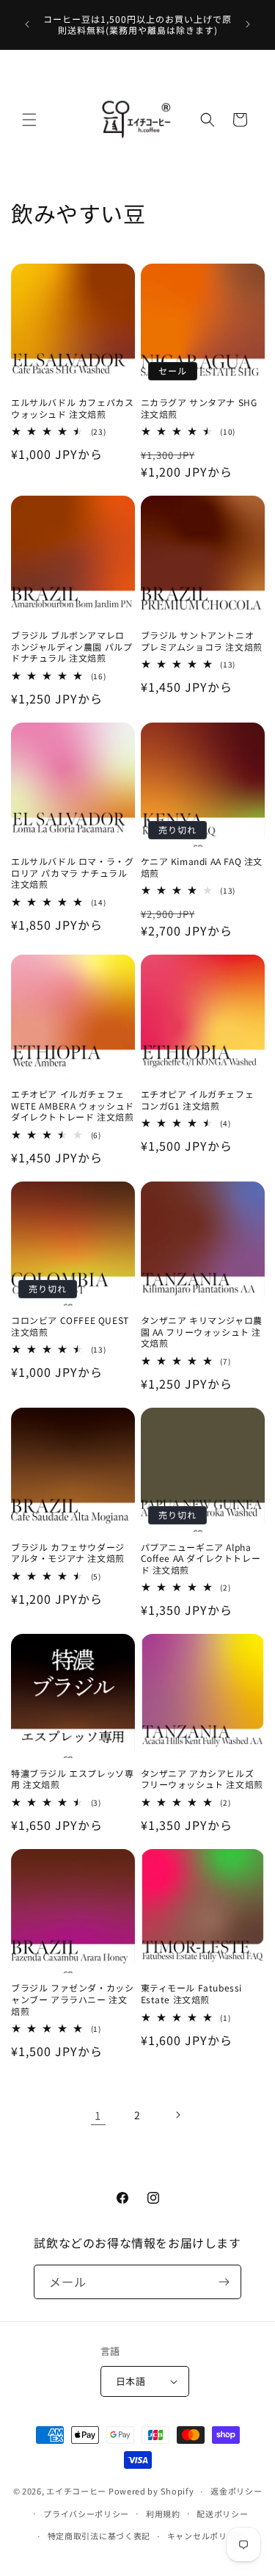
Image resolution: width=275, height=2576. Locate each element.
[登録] (224, 2282)
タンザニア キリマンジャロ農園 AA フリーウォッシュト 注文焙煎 (202, 1332)
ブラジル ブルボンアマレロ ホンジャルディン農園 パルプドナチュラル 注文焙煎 (71, 647)
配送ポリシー (222, 2514)
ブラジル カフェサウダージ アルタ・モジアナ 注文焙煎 (68, 1553)
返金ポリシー (236, 2491)
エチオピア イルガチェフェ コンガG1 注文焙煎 (198, 1100)
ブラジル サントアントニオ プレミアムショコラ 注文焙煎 (202, 641)
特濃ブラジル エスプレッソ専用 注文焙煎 (72, 1779)
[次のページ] (177, 2115)
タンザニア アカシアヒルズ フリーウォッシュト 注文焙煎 (202, 1779)
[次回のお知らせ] (248, 24)
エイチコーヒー (76, 2491)
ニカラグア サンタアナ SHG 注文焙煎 (199, 408)
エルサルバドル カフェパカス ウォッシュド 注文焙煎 (72, 408)
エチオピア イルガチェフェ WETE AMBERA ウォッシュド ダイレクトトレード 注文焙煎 (73, 1106)
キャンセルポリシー (206, 2536)
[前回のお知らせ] (27, 24)
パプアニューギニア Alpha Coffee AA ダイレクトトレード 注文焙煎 (201, 1559)
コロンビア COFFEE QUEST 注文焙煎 (70, 1326)
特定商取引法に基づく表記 (99, 2536)
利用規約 (163, 2514)
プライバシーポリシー (86, 2514)
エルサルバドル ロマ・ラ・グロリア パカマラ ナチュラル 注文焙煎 (72, 873)
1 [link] (98, 2115)
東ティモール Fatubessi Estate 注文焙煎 (192, 1993)
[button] (29, 120)
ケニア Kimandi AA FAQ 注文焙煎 (202, 867)
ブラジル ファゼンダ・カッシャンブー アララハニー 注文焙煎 (72, 1999)
